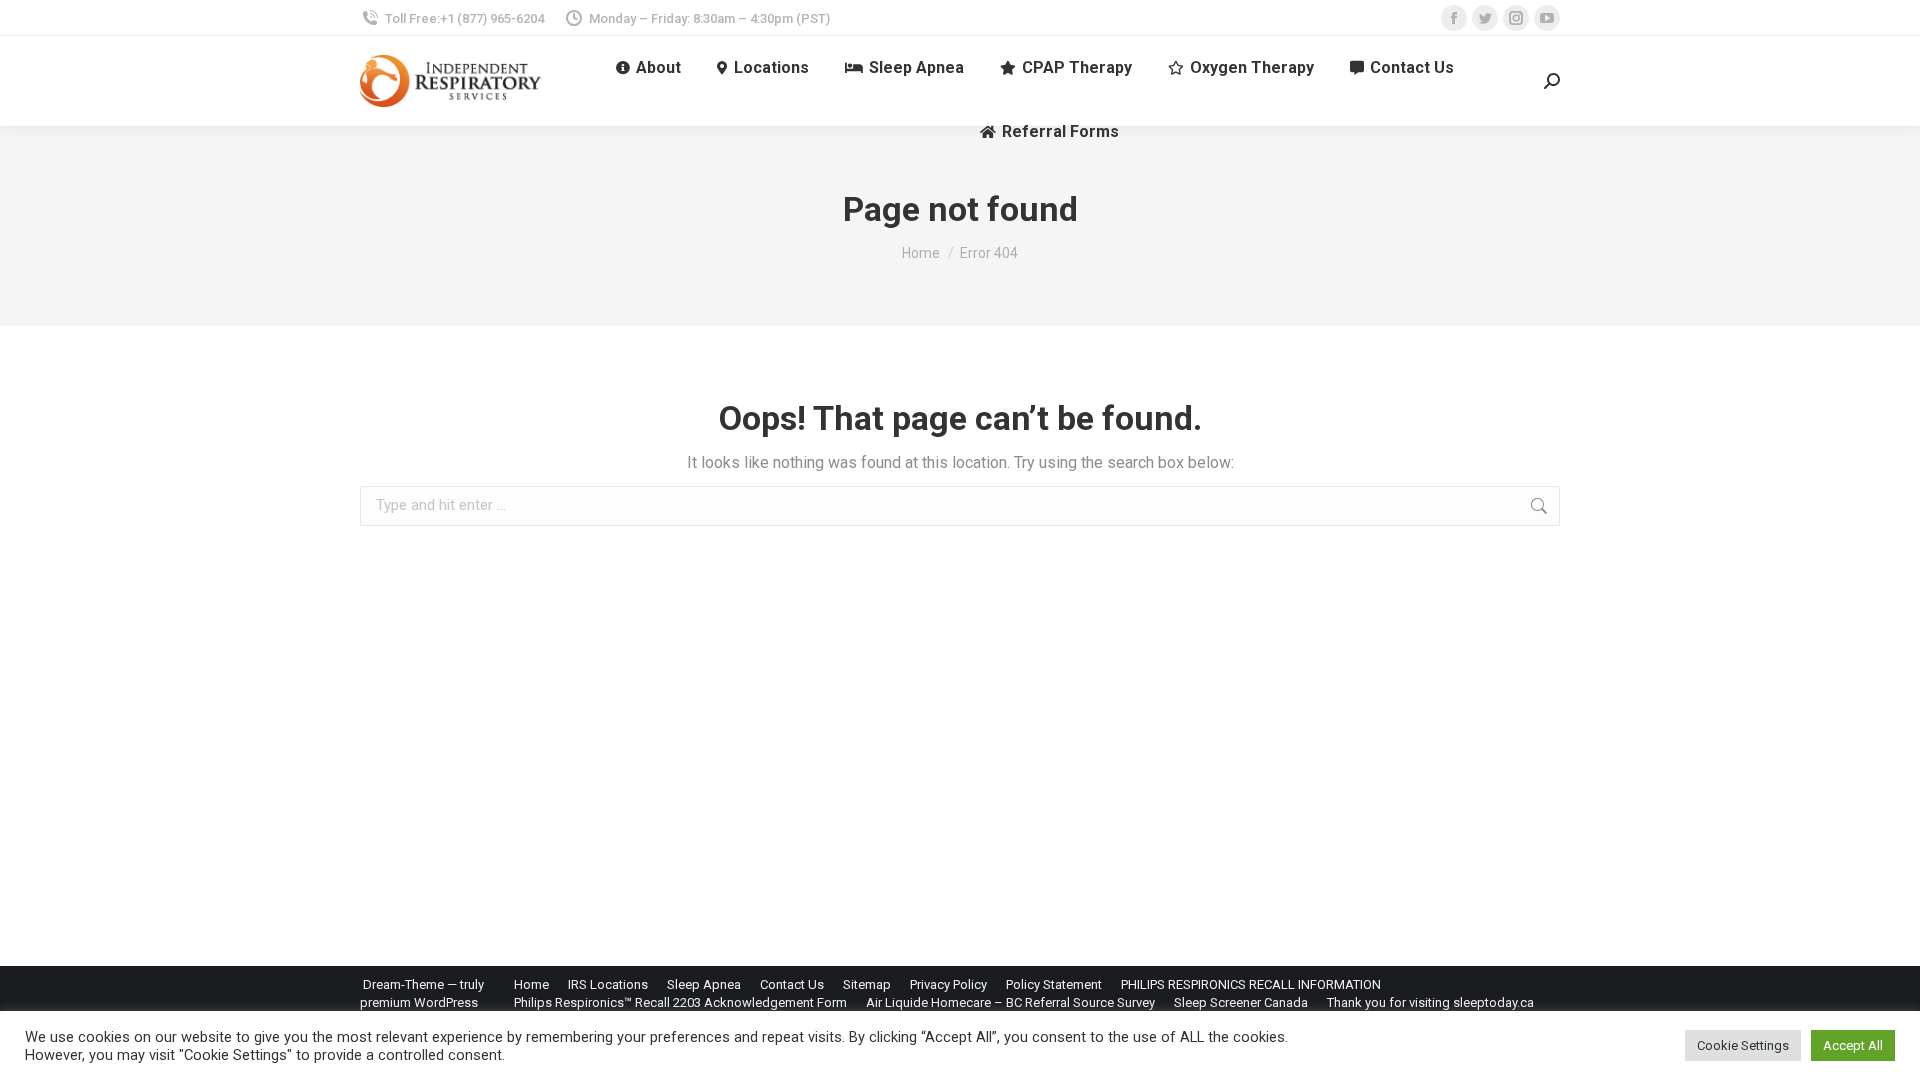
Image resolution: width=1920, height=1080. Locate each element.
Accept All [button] (1853, 1045)
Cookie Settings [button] (1743, 1045)
